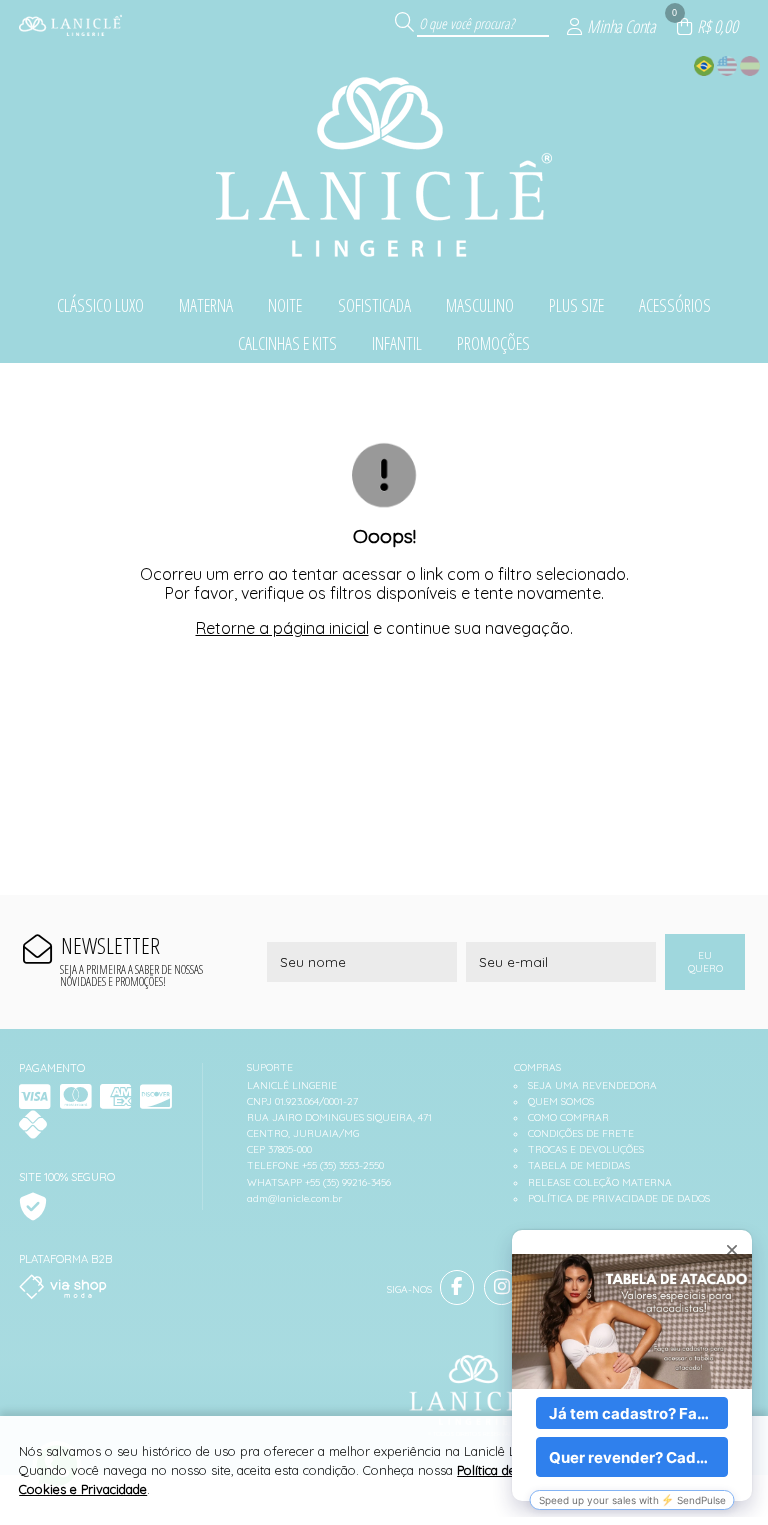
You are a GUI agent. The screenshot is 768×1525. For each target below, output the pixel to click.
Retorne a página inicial (282, 628)
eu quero (705, 962)
